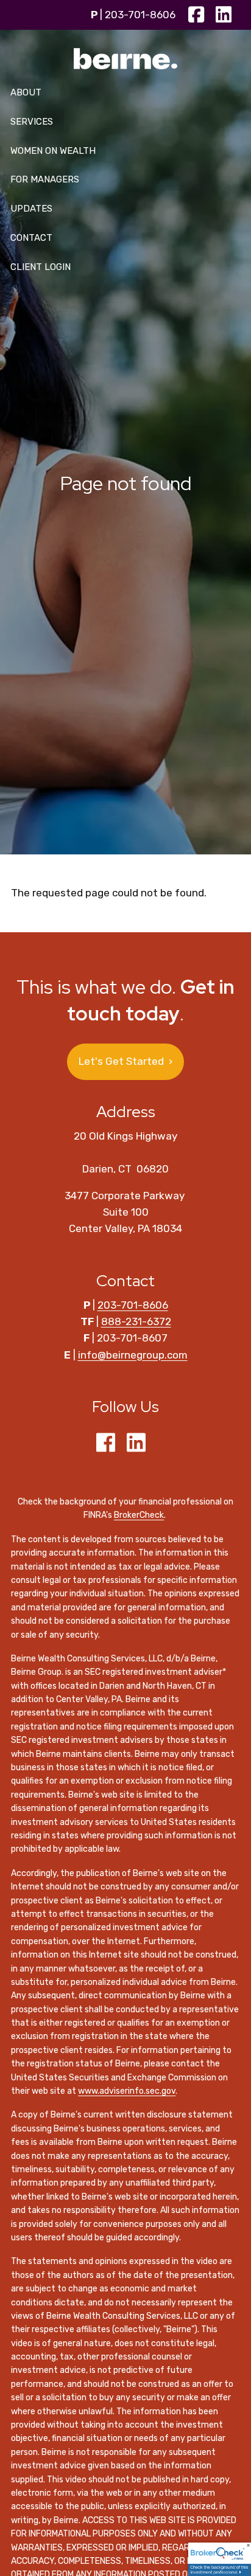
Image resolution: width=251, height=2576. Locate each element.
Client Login (41, 267)
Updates (31, 209)
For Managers (45, 179)
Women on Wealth (53, 151)
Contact (31, 238)
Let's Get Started (125, 1061)
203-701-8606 (140, 15)
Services (32, 122)
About (26, 92)
